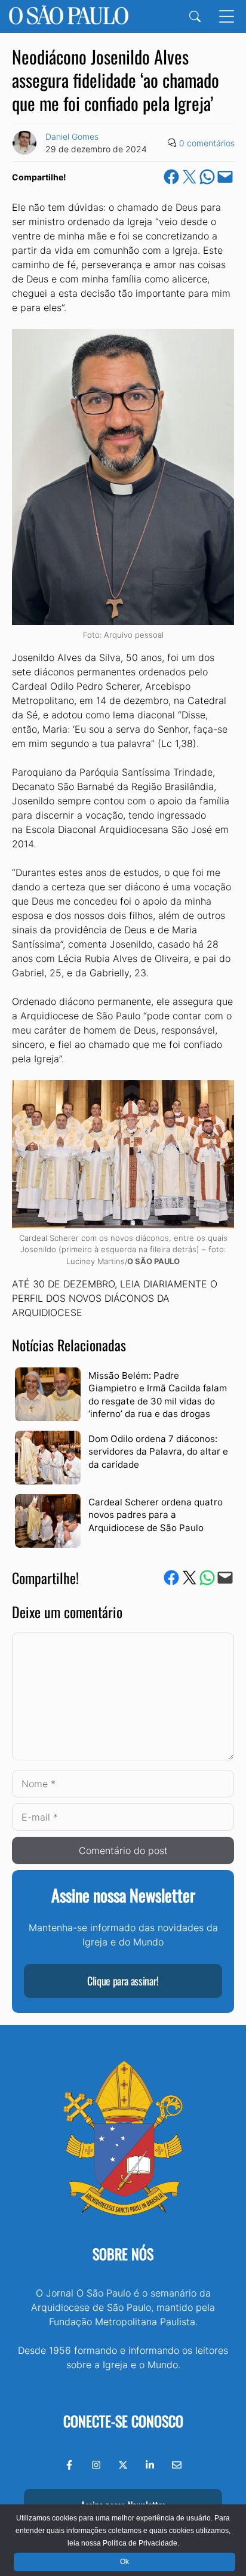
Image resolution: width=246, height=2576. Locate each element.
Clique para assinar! (123, 1981)
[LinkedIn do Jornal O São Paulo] (150, 2465)
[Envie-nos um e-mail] (177, 2465)
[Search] (195, 16)
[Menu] (227, 16)
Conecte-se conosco (123, 2421)
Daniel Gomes (72, 136)
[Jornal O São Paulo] (69, 16)
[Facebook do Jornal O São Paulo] (69, 2465)
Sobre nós (123, 2254)
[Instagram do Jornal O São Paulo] (96, 2465)
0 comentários (207, 143)
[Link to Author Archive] (24, 143)
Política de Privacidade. (141, 2543)
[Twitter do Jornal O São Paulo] (123, 2465)
